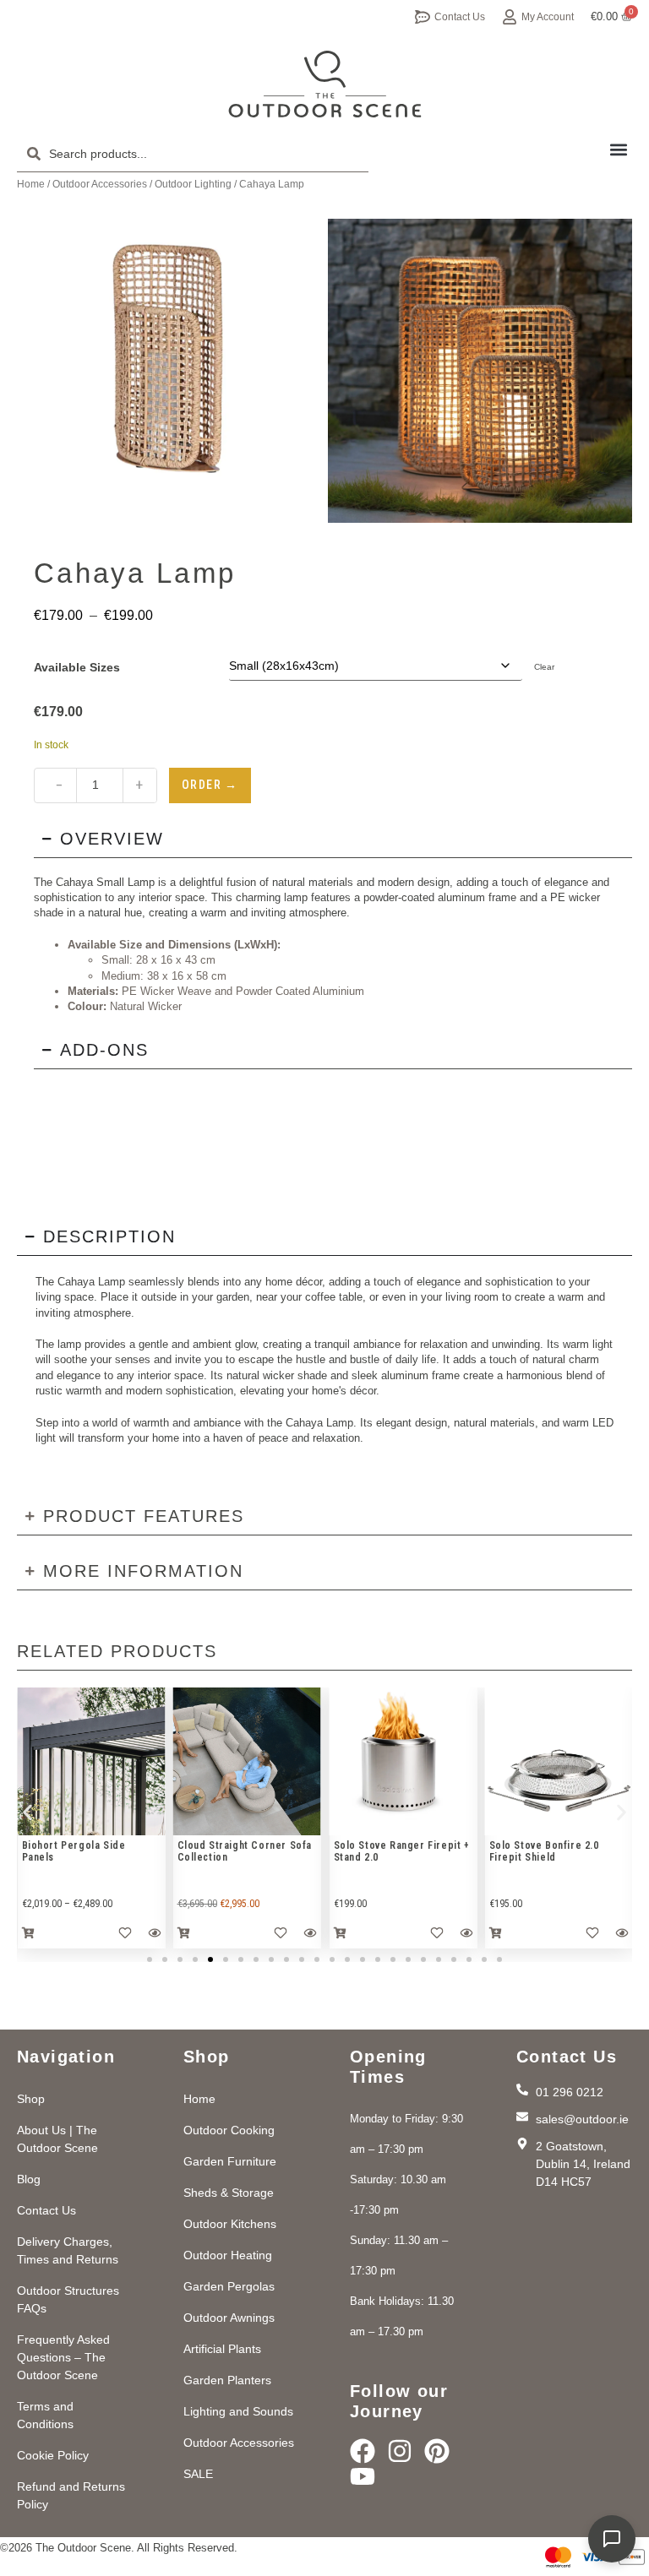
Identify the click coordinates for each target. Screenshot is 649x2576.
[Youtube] (363, 2476)
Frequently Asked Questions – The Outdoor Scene (63, 2357)
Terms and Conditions (45, 2415)
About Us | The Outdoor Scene (57, 2139)
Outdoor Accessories (100, 184)
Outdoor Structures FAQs (68, 2299)
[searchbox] (193, 154)
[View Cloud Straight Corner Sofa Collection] (91, 1761)
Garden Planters (227, 2380)
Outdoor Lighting (193, 184)
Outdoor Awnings (229, 2318)
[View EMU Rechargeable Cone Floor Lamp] (559, 1761)
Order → (210, 785)
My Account (548, 17)
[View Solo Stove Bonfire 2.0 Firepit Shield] (403, 1761)
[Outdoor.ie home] (325, 84)
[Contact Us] (423, 17)
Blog (29, 2179)
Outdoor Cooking (229, 2130)
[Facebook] (363, 2451)
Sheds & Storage (229, 2193)
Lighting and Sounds (238, 2411)
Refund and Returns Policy (71, 2495)
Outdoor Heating (228, 2255)
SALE (198, 2474)
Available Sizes (77, 667)
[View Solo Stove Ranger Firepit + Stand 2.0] (247, 1761)
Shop (31, 2099)
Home (31, 184)
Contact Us (460, 17)
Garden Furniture (230, 2161)
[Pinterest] (437, 2451)
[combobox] (193, 154)
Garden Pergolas (229, 2286)
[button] (618, 149)
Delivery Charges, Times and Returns (68, 2250)
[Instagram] (400, 2451)
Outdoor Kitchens (230, 2224)
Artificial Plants (222, 2349)
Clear (544, 667)
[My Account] (510, 17)
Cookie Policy (53, 2455)
